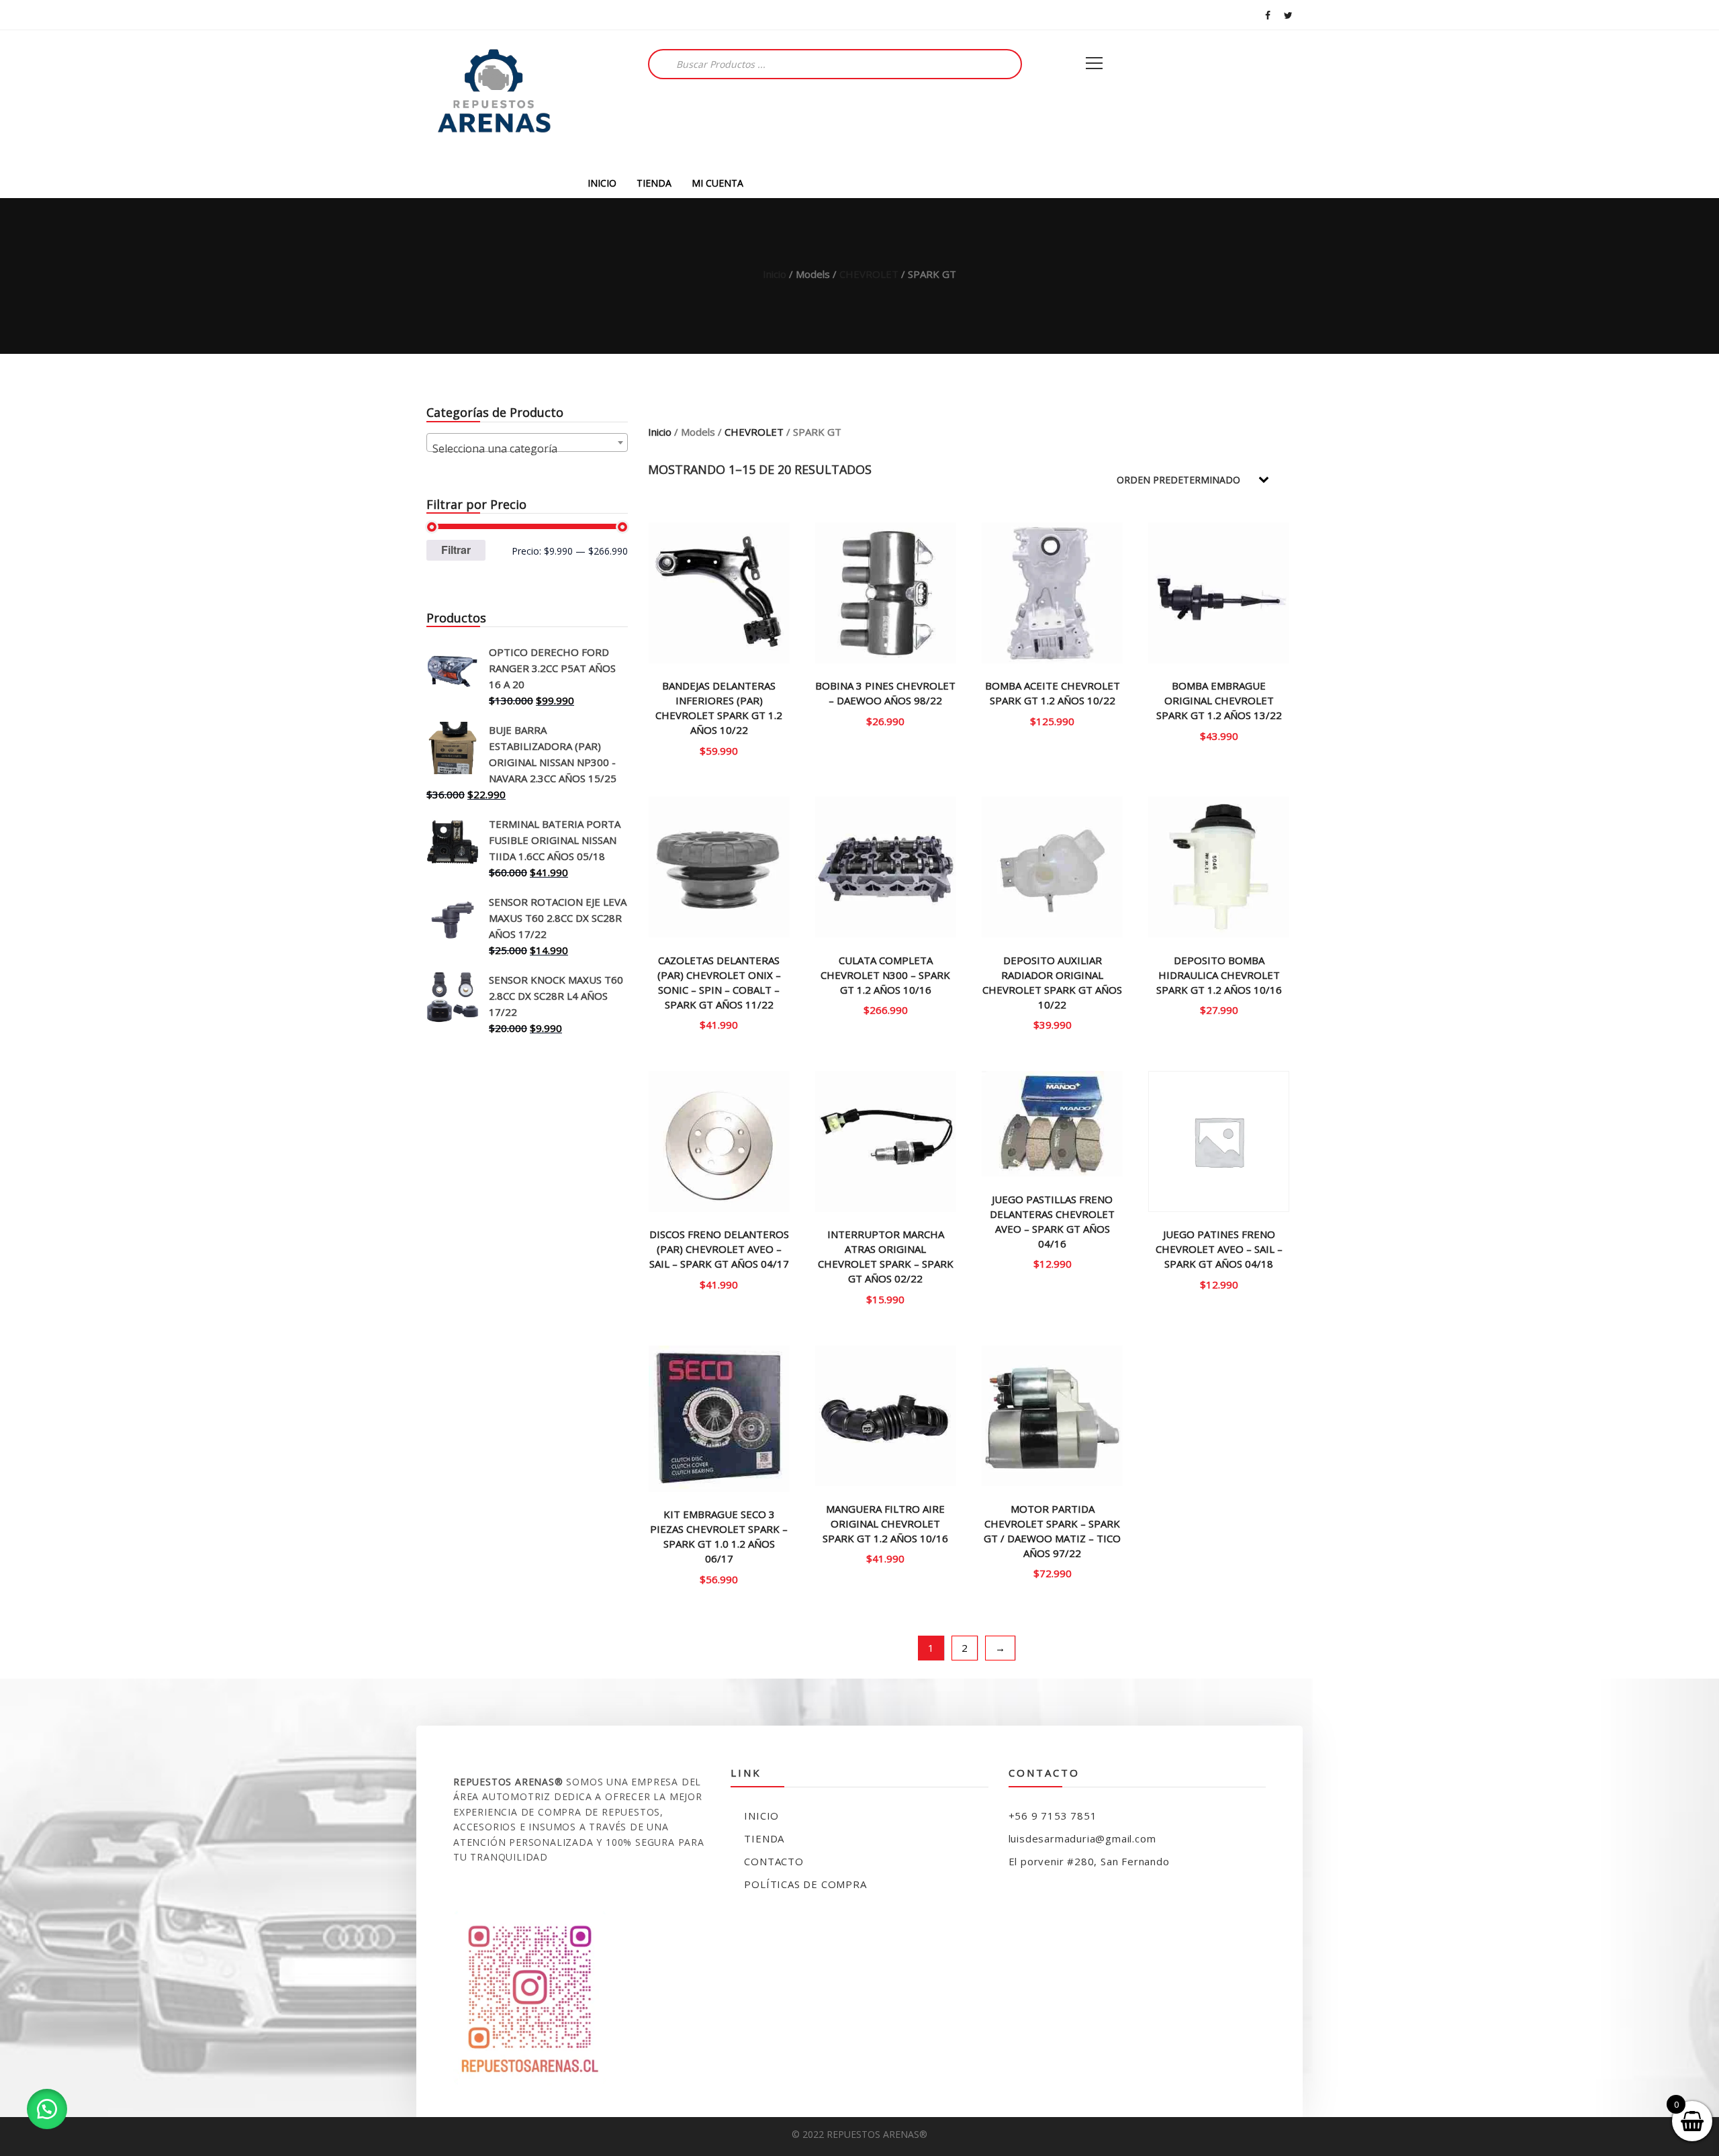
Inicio (775, 274)
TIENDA (654, 183)
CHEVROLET (869, 274)
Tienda (764, 1838)
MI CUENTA (717, 183)
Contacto (774, 1861)
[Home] (494, 99)
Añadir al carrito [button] (886, 720)
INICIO (602, 183)
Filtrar (456, 550)
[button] (47, 2109)
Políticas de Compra (805, 1884)
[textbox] (527, 449)
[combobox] (527, 442)
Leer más (719, 750)
